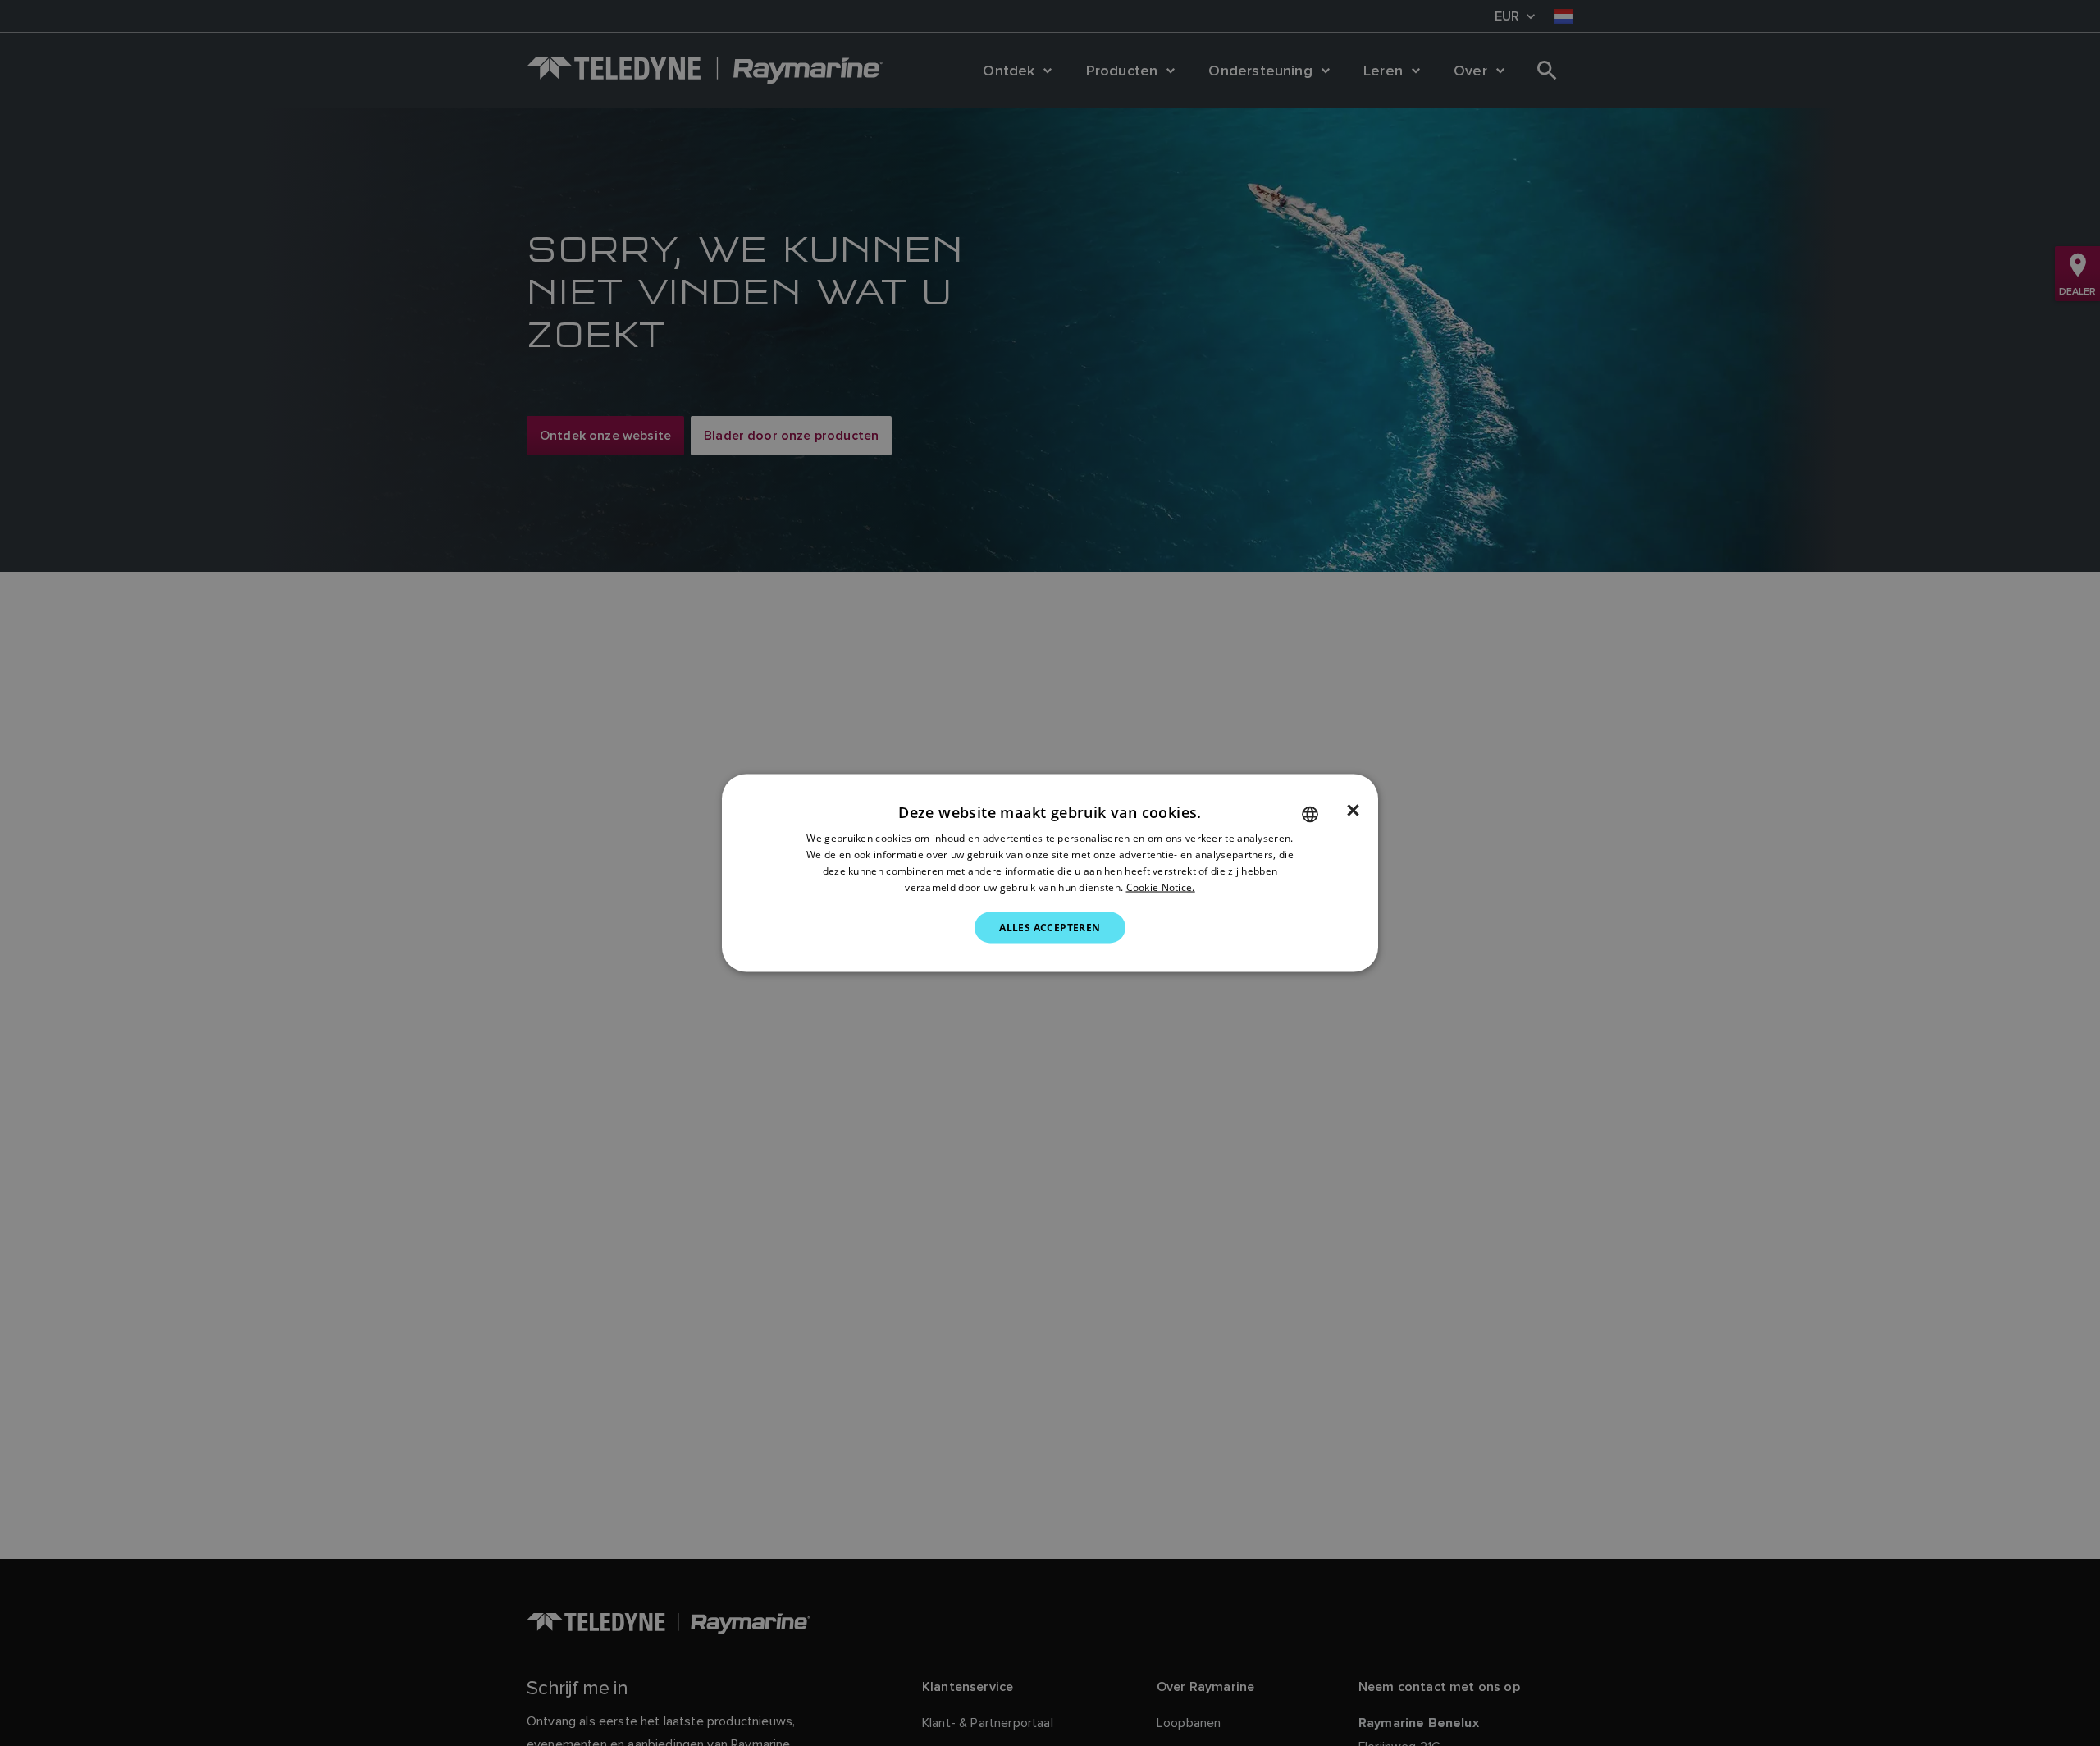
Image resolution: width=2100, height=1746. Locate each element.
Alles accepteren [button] (1050, 927)
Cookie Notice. (1161, 887)
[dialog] (1050, 873)
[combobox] (1310, 815)
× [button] (1353, 811)
